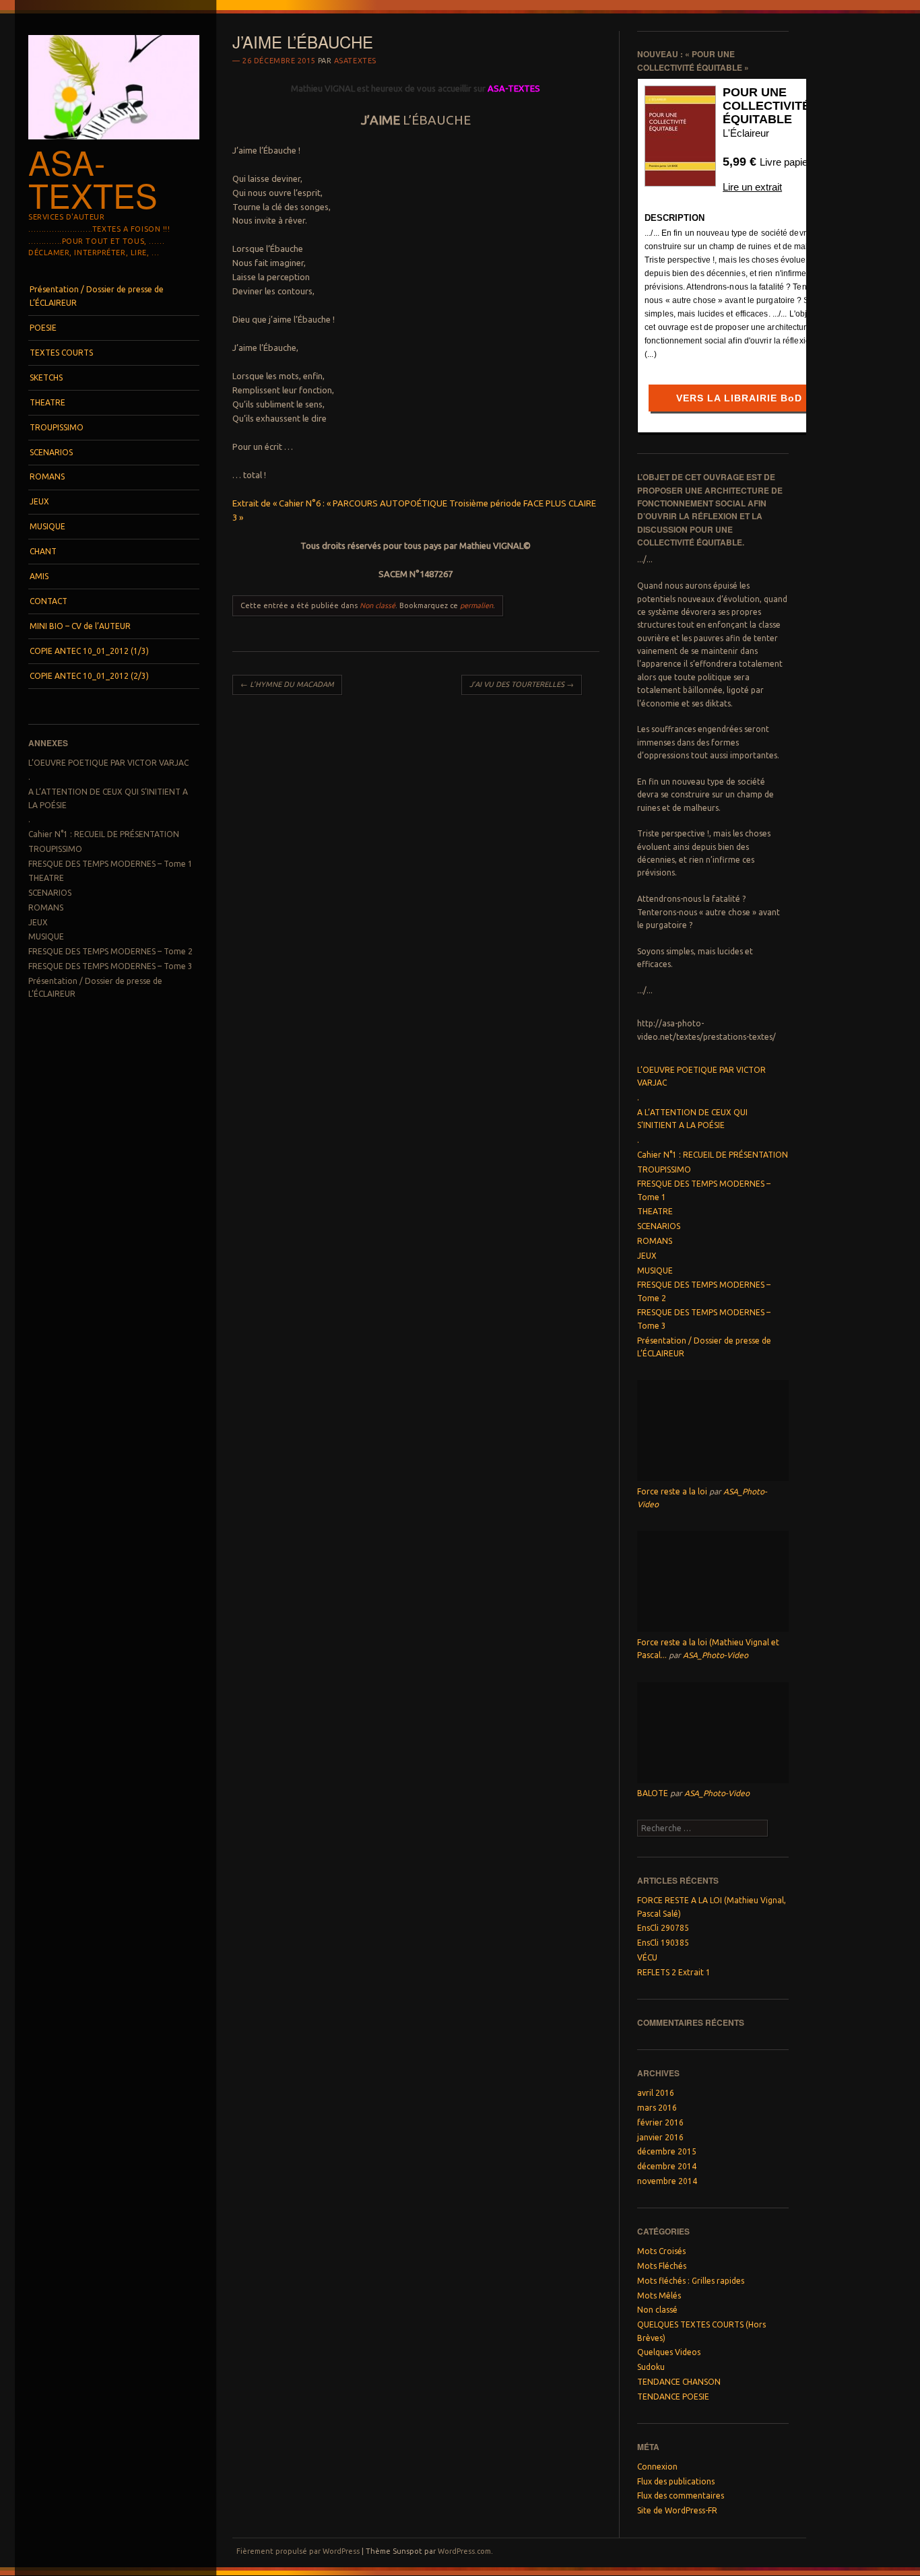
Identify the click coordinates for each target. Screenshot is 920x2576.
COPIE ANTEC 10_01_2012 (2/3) (89, 676)
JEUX (39, 501)
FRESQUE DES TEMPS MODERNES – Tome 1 (110, 864)
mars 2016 (657, 2108)
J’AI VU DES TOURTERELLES (522, 684)
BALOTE (653, 1793)
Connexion (657, 2467)
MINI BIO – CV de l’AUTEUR (80, 626)
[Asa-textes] (114, 143)
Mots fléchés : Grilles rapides (691, 2281)
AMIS (39, 576)
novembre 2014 (667, 2181)
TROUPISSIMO (57, 427)
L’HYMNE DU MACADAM (287, 684)
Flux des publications (676, 2481)
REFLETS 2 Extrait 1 (674, 1972)
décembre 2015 (667, 2151)
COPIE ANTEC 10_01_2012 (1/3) (89, 651)
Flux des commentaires (681, 2496)
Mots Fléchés (662, 2266)
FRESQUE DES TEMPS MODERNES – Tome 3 (110, 966)
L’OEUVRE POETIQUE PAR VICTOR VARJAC (108, 763)
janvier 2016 (660, 2137)
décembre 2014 (667, 2166)
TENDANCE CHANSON (679, 2382)
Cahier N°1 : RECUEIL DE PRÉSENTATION (104, 834)
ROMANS (47, 476)
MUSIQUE (47, 526)
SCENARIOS (51, 452)
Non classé (377, 605)
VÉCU (647, 1957)
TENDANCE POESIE (673, 2397)
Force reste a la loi (672, 1491)
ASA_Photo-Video (716, 1655)
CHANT (43, 551)
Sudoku (651, 2367)
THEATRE (47, 402)
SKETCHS (46, 377)
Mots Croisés (661, 2251)
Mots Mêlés (659, 2296)
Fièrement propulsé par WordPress (298, 2551)
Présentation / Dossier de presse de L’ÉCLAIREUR (97, 296)
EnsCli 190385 (663, 1943)
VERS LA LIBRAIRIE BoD (739, 398)
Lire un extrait (752, 187)
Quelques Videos (669, 2352)
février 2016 (660, 2122)
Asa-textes (93, 178)
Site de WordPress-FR (677, 2510)
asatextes (355, 61)
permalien (477, 605)
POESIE (43, 328)
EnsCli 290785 (663, 1928)
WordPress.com (464, 2551)
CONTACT (48, 601)
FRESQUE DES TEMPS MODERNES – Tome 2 (110, 951)
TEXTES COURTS (61, 353)
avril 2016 (656, 2093)
